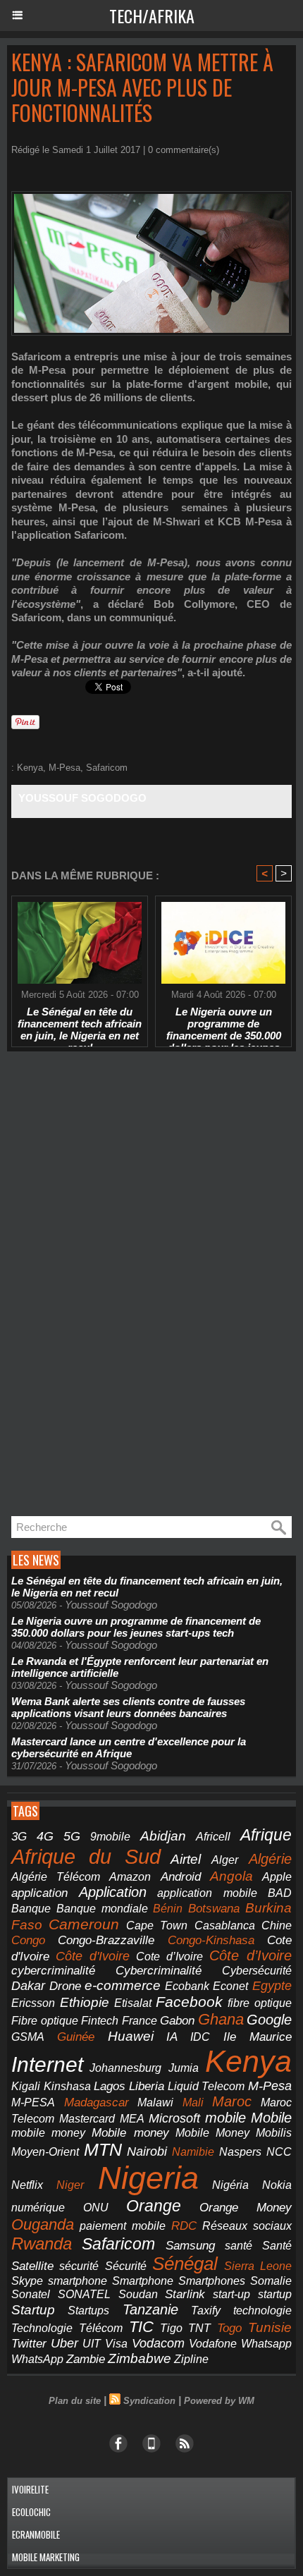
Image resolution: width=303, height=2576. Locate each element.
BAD (280, 1893)
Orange (154, 2206)
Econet (230, 1986)
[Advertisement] (113, 1284)
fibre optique (260, 2003)
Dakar (28, 1986)
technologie (262, 2310)
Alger (225, 1860)
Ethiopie (85, 2002)
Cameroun (84, 1924)
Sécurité (126, 2266)
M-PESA (33, 2102)
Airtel (186, 1859)
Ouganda (43, 2224)
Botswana (214, 1909)
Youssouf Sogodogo (82, 798)
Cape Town (157, 1925)
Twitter (29, 2344)
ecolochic (31, 2512)
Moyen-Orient (45, 2151)
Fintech (100, 2021)
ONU (96, 2208)
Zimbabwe (140, 2358)
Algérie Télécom (56, 1877)
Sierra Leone (258, 2266)
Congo (28, 1940)
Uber (64, 2343)
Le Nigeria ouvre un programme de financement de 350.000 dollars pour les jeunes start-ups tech (224, 1023)
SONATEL (84, 2294)
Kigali (26, 2086)
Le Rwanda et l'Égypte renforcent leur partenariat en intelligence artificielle (140, 1667)
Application (113, 1892)
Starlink (185, 2294)
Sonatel (31, 2294)
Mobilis (274, 2132)
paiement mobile (123, 2226)
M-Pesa (64, 768)
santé (239, 2246)
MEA (132, 2119)
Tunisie (270, 2327)
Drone (65, 1986)
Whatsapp (266, 2344)
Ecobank (187, 1986)
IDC (200, 2037)
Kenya (30, 768)
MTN (103, 2150)
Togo (229, 2328)
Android (181, 1877)
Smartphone (143, 2281)
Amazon (130, 1877)
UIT (92, 2343)
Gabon (177, 2021)
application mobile (207, 1893)
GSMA (28, 2037)
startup (275, 2294)
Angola (231, 1876)
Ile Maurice (258, 2037)
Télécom (101, 2328)
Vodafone (213, 2343)
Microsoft (174, 2118)
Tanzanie (150, 2309)
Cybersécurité (257, 1970)
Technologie (42, 2328)
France (140, 2021)
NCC (279, 2151)
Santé (277, 2246)
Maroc (232, 2101)
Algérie (270, 1859)
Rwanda (42, 2244)
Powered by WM (219, 2401)
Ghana (221, 2019)
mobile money (48, 2133)
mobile (225, 2118)
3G (19, 1837)
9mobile (110, 1837)
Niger (70, 2185)
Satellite (32, 2266)
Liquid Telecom (206, 2086)
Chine (277, 1925)
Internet (47, 2064)
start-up (231, 2294)
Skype (27, 2281)
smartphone (78, 2281)
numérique (38, 2208)
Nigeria (148, 2178)
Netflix (27, 2185)
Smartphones (212, 2281)
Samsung (190, 2246)
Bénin (168, 1909)
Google (269, 2020)
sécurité (79, 2266)
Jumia (184, 2068)
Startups (88, 2311)
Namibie (193, 2152)
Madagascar (97, 2102)
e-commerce (123, 1985)
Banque (31, 1909)
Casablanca (225, 1925)
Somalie (271, 2281)
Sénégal (185, 2264)
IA (172, 2037)
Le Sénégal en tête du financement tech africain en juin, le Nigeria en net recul (80, 1023)
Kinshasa (67, 2086)
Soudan (138, 2294)
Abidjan (163, 1836)
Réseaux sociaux (247, 2226)
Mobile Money (212, 2132)
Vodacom (158, 2343)
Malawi (155, 2102)
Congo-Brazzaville (106, 1940)
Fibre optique (45, 2021)
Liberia (147, 2086)
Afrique (266, 1835)
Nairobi (147, 2151)
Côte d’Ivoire (251, 1955)
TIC (141, 2327)
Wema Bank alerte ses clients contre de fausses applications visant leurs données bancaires (128, 1707)
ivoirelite (30, 2489)
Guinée (76, 2037)
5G (72, 1836)
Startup (33, 2310)
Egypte (272, 1986)
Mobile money (130, 2133)
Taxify (206, 2311)
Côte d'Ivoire (93, 1956)
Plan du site (75, 2401)
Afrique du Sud (86, 1856)
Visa (116, 2343)
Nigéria (230, 2185)
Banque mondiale (102, 1909)
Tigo (171, 2328)
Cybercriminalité (159, 1971)
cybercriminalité (53, 1971)
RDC (184, 2226)
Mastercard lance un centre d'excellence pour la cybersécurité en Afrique (129, 1747)
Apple (277, 1877)
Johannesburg (125, 2068)
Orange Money (246, 2208)
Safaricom (107, 768)
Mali (193, 2102)
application (39, 1893)
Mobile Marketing (46, 2557)
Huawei (131, 2036)
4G (45, 1836)
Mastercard (87, 2118)
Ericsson (33, 2003)
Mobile (271, 2118)
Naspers (240, 2152)
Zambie (86, 2359)
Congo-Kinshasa (211, 1940)
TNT (199, 2328)
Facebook (189, 2002)
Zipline (191, 2359)
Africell (213, 1836)
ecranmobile (36, 2534)
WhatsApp (37, 2359)
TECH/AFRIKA (152, 16)
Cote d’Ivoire (169, 1957)
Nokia (277, 2185)
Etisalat (133, 2003)
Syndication (149, 2401)
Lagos (110, 2086)
